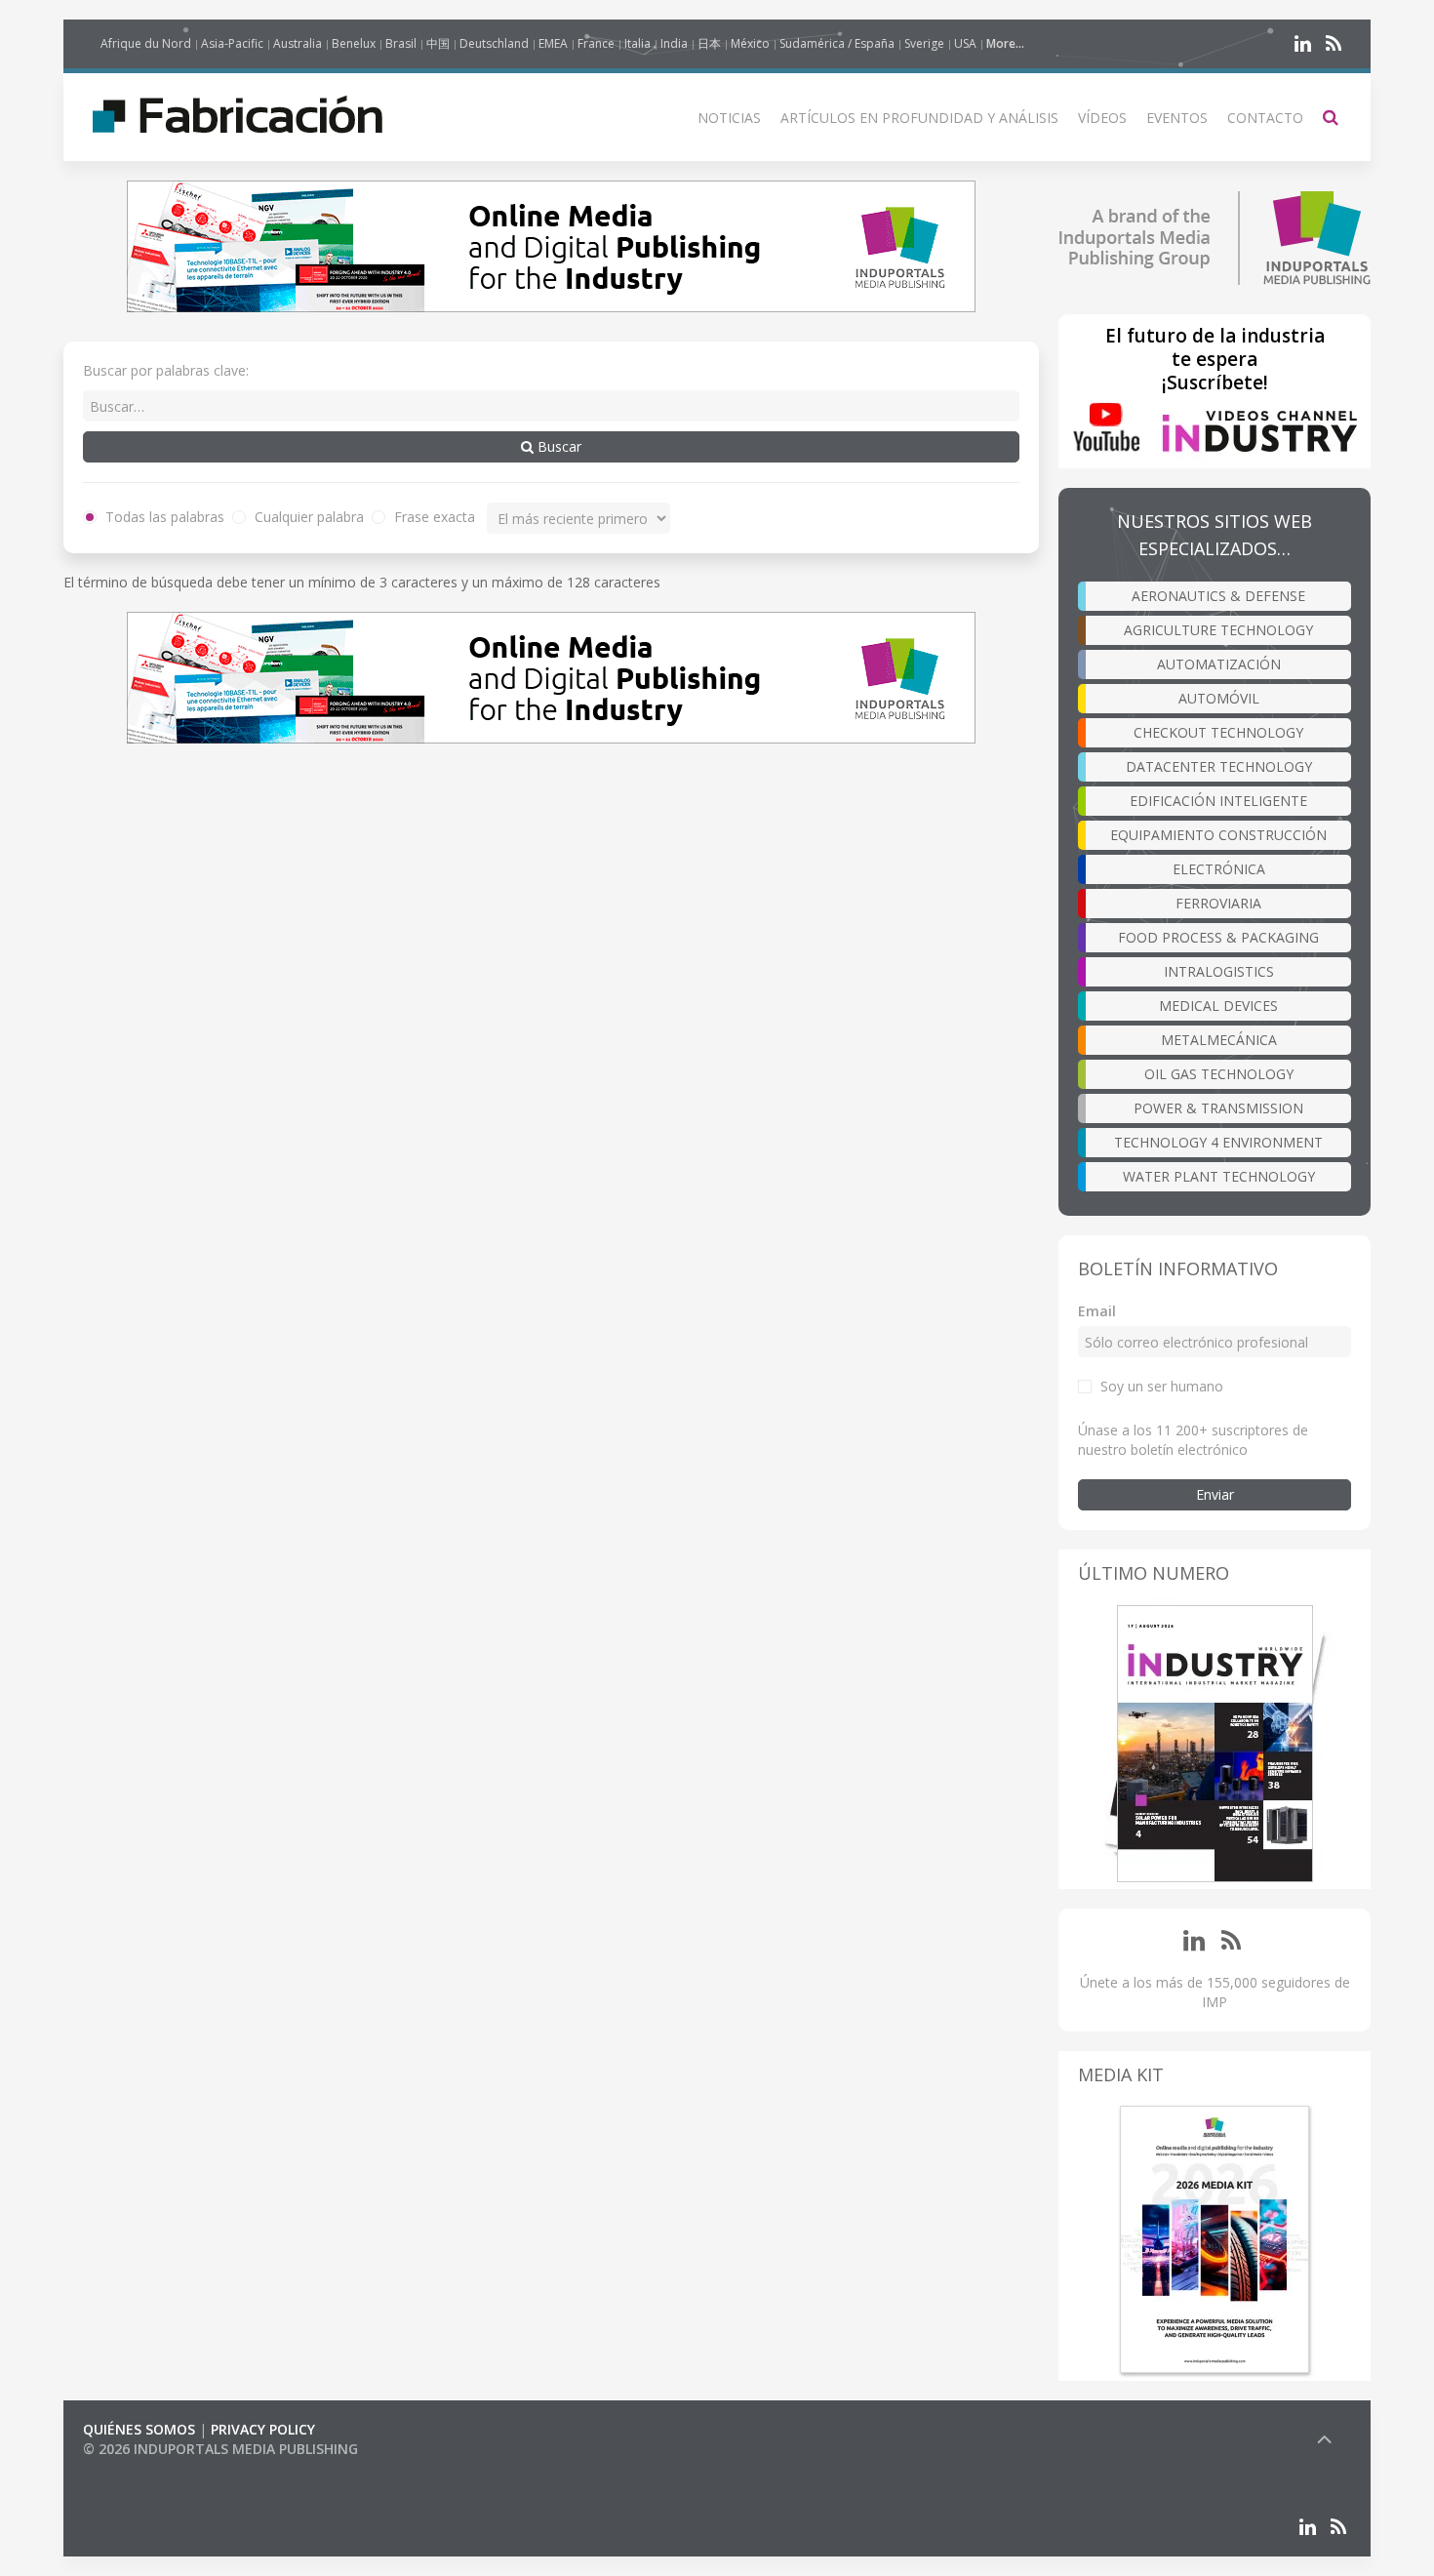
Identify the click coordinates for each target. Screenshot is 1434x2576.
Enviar (1215, 1494)
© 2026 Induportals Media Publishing (220, 2449)
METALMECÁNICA (1219, 1040)
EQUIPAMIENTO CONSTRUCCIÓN (1218, 835)
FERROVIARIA (1218, 903)
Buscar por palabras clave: (166, 370)
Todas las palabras (163, 517)
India (674, 43)
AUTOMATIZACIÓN (1219, 664)
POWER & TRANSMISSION (1218, 1108)
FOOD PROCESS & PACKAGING (1218, 937)
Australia (298, 43)
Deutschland (494, 43)
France (596, 43)
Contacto (1265, 118)
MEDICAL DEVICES (1218, 1006)
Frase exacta (433, 517)
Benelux (354, 43)
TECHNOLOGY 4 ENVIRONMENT (1218, 1142)
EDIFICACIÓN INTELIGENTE (1218, 801)
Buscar (558, 446)
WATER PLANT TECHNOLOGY (1219, 1176)
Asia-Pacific (232, 43)
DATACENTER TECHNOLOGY (1219, 766)
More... (1005, 43)
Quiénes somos (139, 2429)
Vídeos (1102, 118)
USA (965, 43)
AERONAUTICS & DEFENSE (1218, 596)
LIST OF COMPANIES (149, 2468)
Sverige (924, 43)
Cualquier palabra (307, 517)
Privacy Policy (263, 2429)
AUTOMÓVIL (1219, 698)
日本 (709, 43)
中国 (438, 43)
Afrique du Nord (146, 43)
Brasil (401, 43)
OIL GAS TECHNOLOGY (1219, 1074)
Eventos (1177, 118)
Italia (637, 43)
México (750, 43)
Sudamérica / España (837, 43)
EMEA (553, 43)
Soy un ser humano (1162, 1386)
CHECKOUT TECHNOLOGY (1218, 732)
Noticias (729, 118)
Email (1097, 1311)
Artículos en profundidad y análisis (919, 118)
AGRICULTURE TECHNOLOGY (1218, 630)
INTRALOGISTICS (1219, 971)
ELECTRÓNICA (1219, 869)
